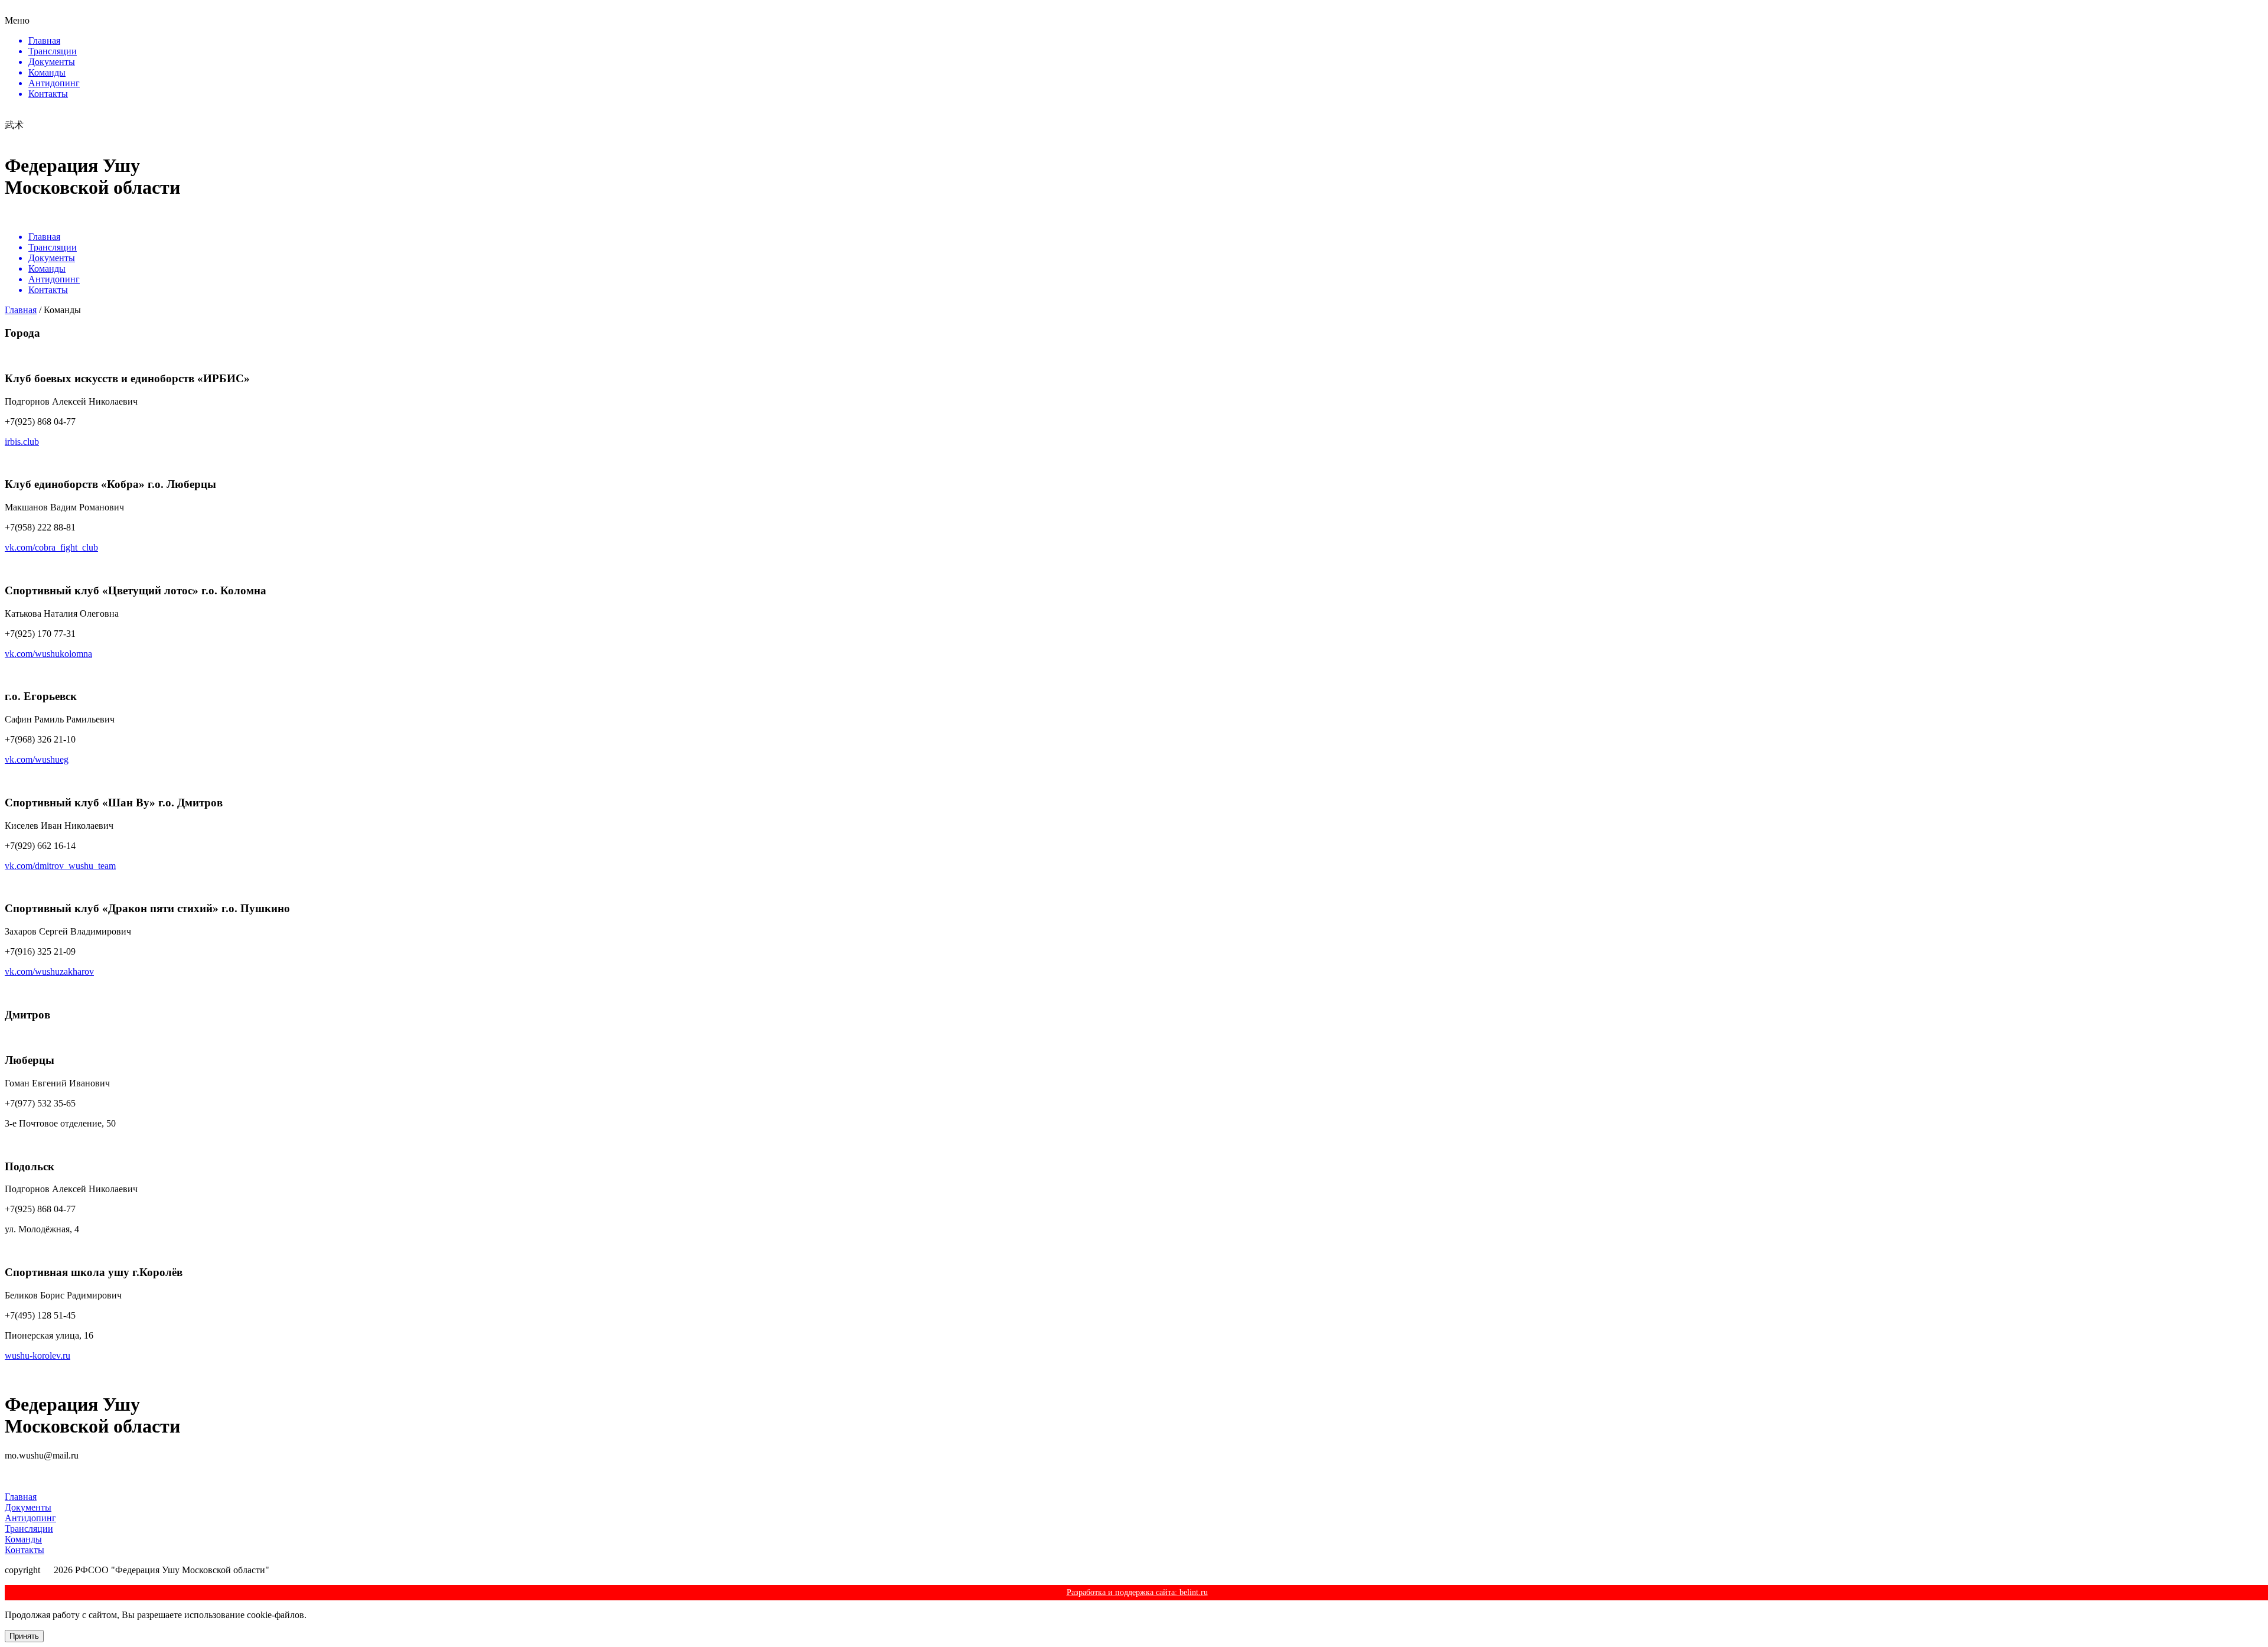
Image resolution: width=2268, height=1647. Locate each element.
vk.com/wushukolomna (48, 654)
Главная (21, 310)
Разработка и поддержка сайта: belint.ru (1137, 1592)
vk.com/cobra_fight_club (51, 547)
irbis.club (22, 442)
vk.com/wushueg (37, 759)
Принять (24, 1636)
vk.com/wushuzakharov (49, 971)
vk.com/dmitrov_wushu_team (60, 866)
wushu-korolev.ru (38, 1355)
